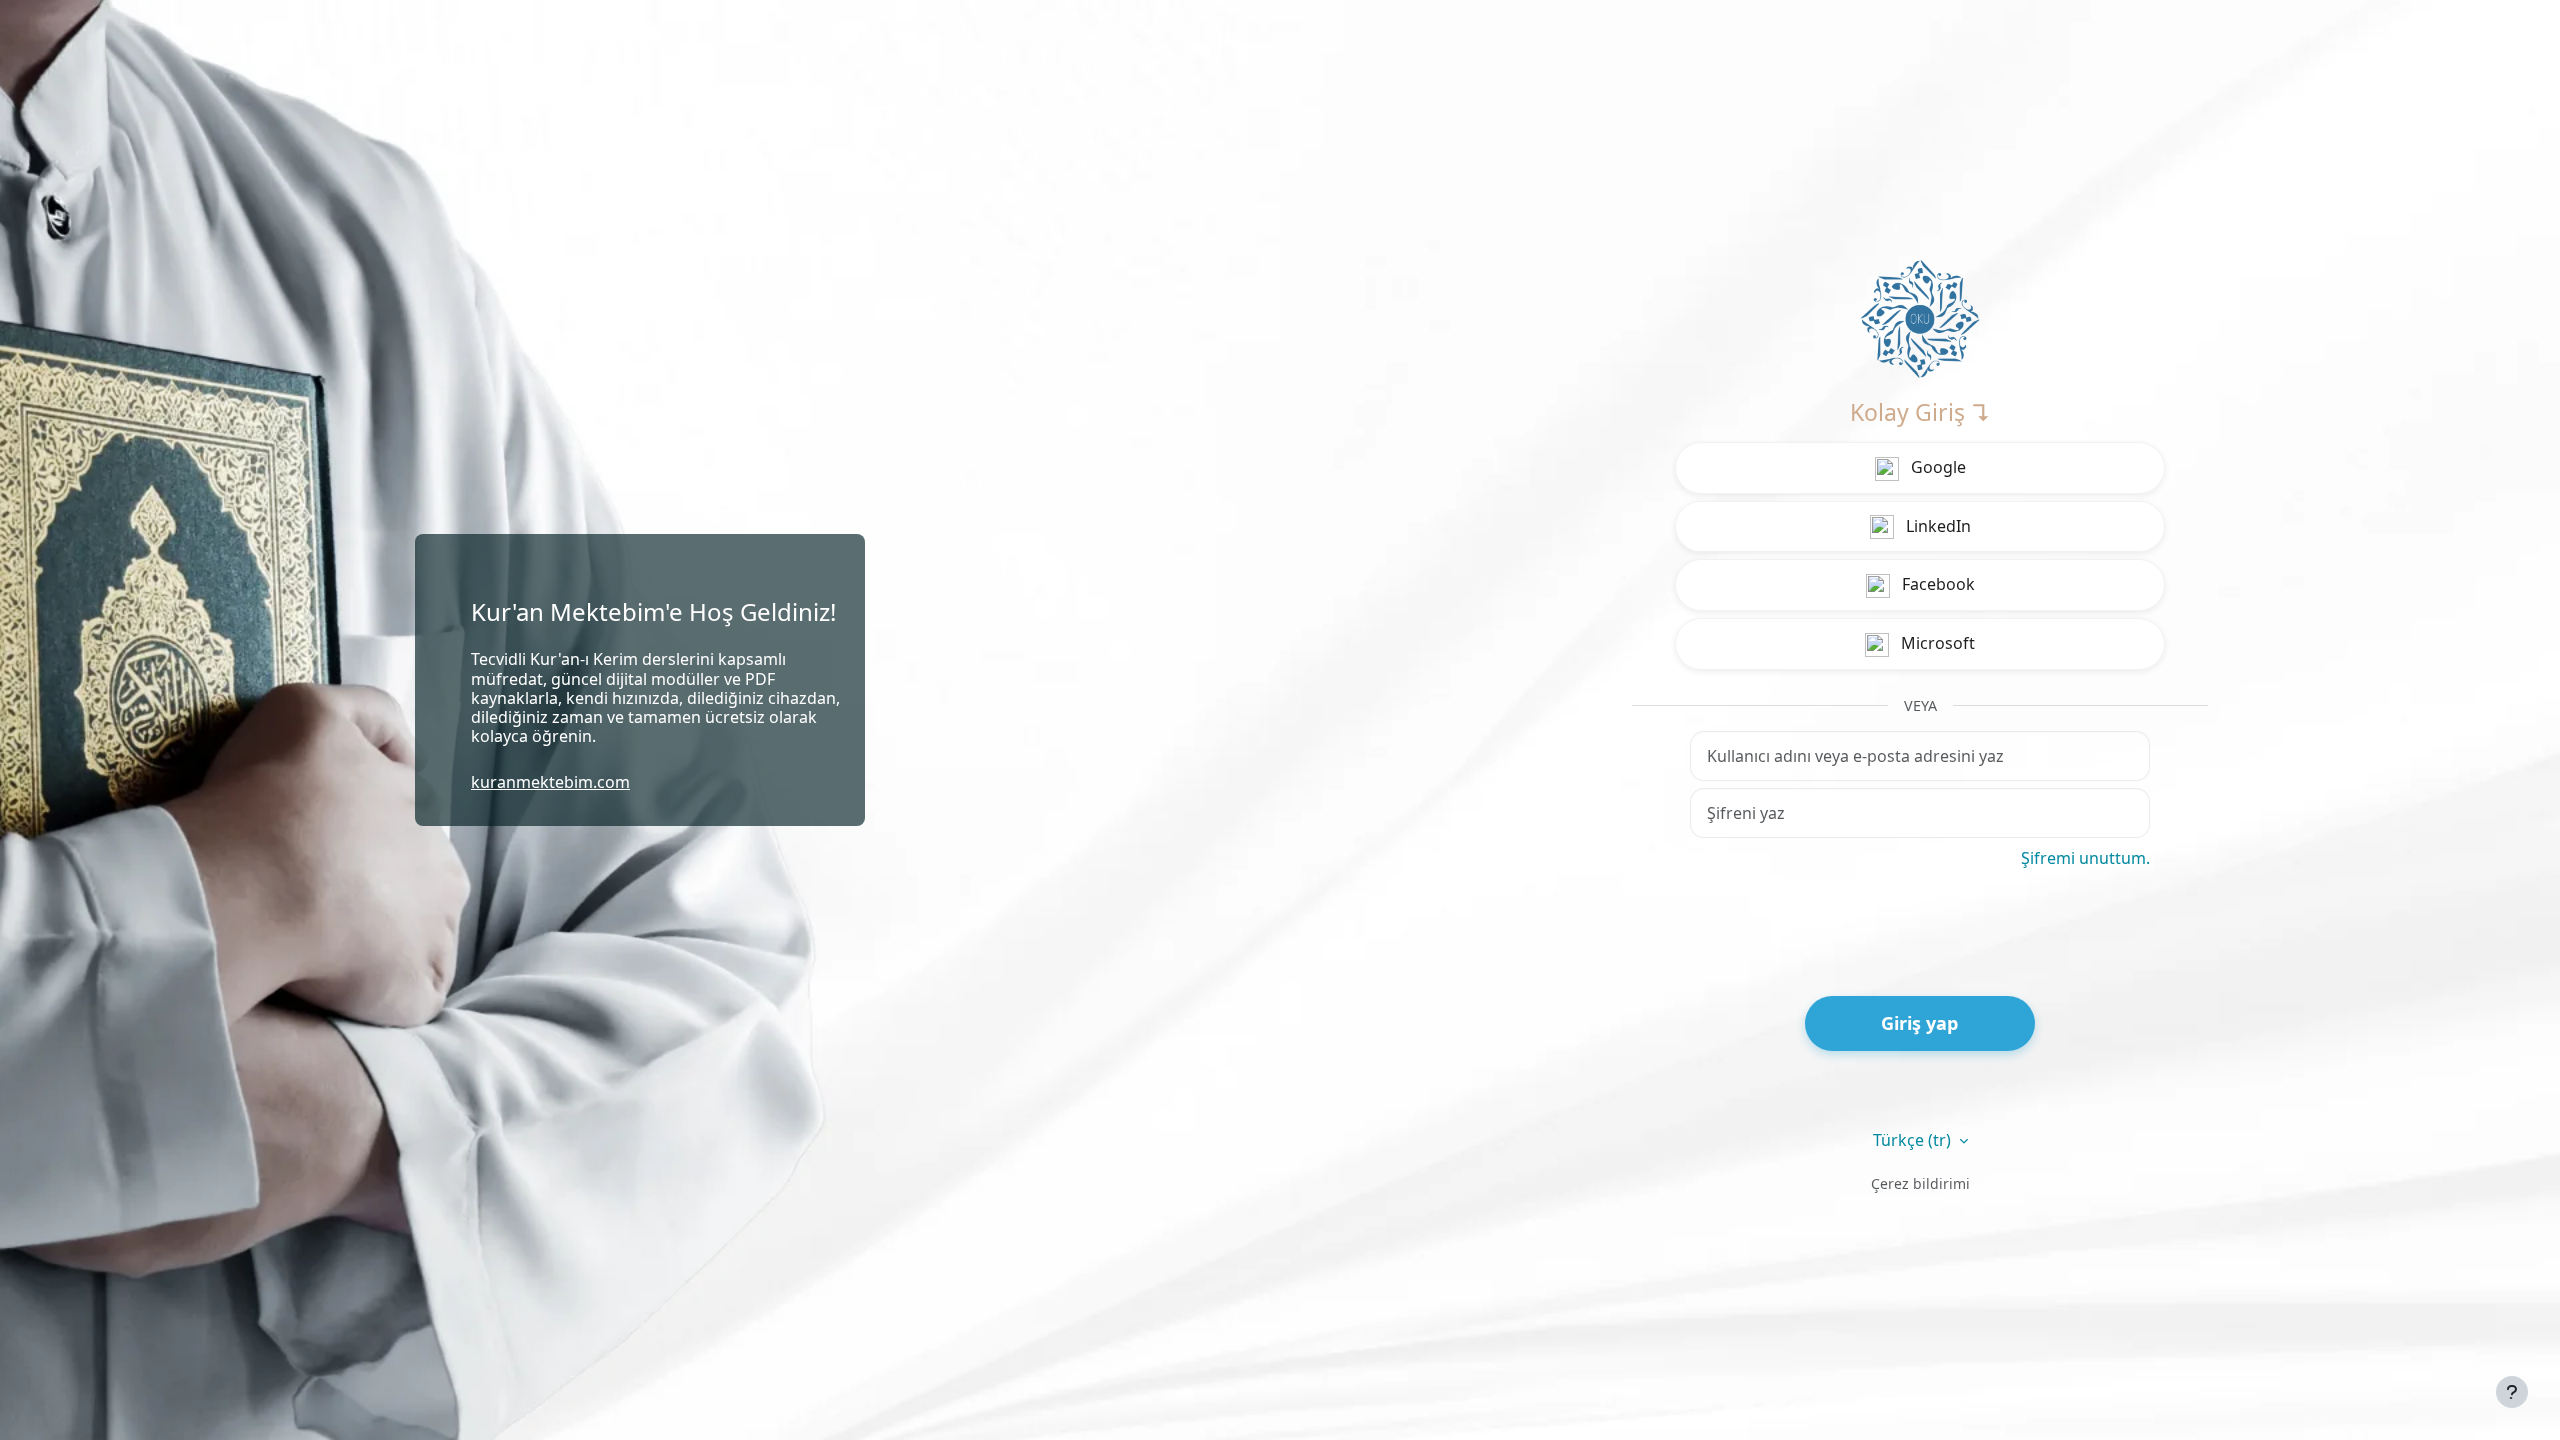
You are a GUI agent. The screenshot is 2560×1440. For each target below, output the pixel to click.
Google (1936, 467)
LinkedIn (1936, 526)
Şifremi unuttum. (2085, 858)
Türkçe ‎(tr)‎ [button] (1914, 1140)
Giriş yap (1919, 1023)
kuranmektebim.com (550, 782)
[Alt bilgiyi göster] (2512, 1392)
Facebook (1936, 584)
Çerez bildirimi (1920, 1183)
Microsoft (1936, 643)
